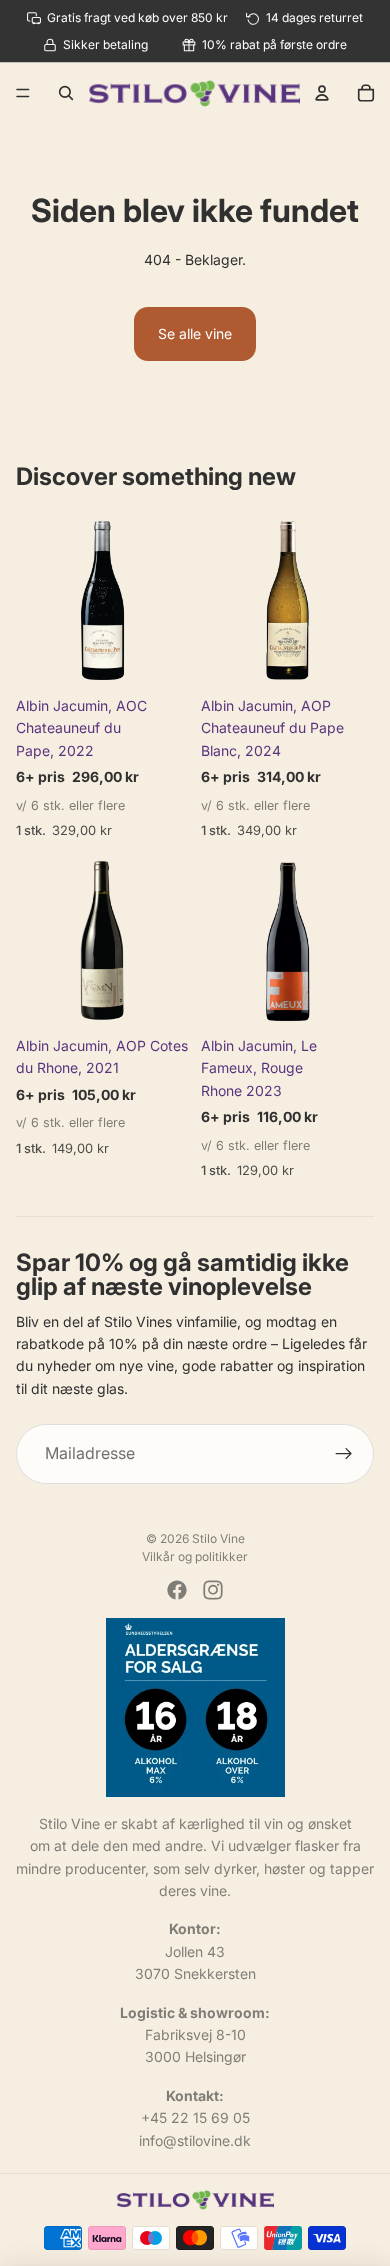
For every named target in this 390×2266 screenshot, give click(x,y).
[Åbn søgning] (66, 93)
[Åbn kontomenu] (322, 93)
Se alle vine (195, 333)
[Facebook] (177, 1590)
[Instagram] (213, 1590)
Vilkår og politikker (195, 1556)
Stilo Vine (218, 1538)
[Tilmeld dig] (344, 1454)
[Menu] (23, 94)
